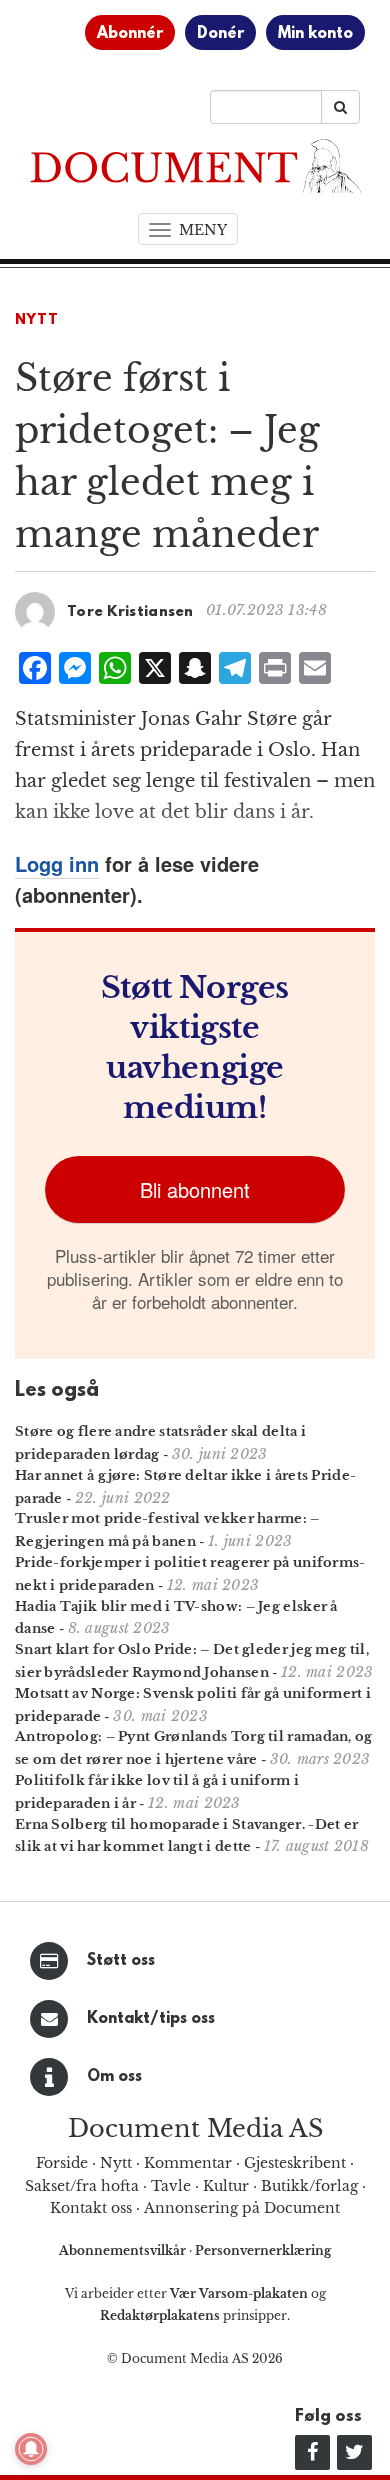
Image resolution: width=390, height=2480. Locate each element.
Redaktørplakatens (160, 2315)
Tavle (171, 2186)
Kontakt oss (91, 2208)
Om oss (114, 2077)
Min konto (315, 34)
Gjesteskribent (295, 2163)
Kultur (226, 2186)
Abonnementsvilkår (124, 2250)
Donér (220, 34)
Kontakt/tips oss (151, 2019)
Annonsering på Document (242, 2208)
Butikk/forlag (309, 2186)
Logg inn (57, 863)
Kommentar (188, 2163)
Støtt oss (121, 1961)
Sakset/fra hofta (82, 2186)
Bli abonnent (195, 1189)
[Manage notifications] (31, 2449)
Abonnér (130, 34)
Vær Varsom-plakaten (239, 2293)
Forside (62, 2163)
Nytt (37, 320)
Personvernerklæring (263, 2250)
